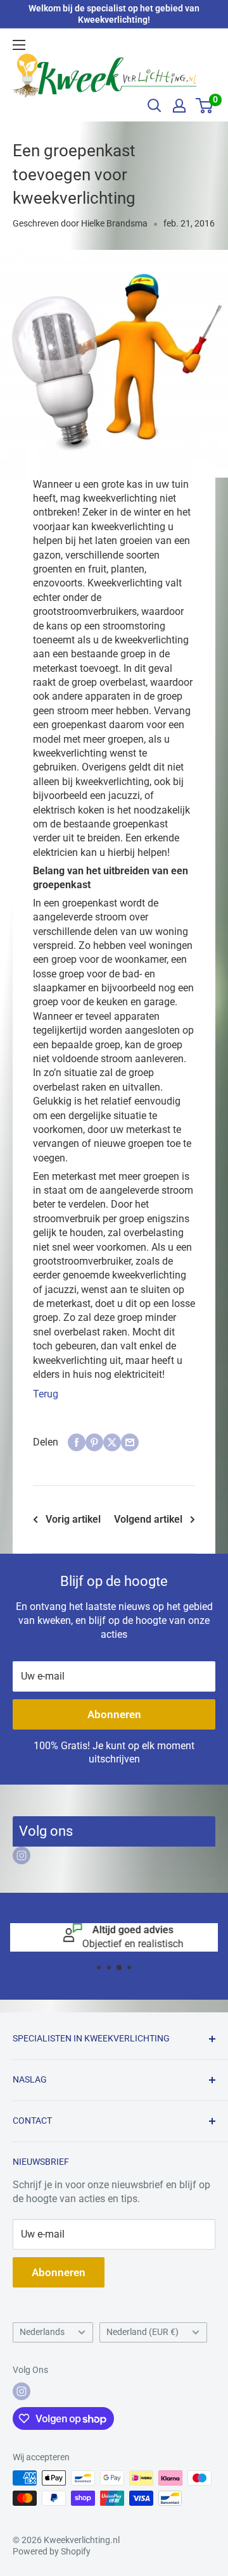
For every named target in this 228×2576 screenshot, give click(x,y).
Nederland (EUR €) (142, 2332)
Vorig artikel (73, 1519)
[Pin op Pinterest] (94, 1442)
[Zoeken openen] (155, 106)
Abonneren (114, 1714)
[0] (205, 106)
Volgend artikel (148, 1519)
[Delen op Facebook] (77, 1442)
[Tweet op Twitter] (112, 1442)
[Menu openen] (19, 45)
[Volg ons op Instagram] (22, 1855)
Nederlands (42, 2332)
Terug (46, 1394)
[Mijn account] (179, 106)
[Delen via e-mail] (130, 1442)
